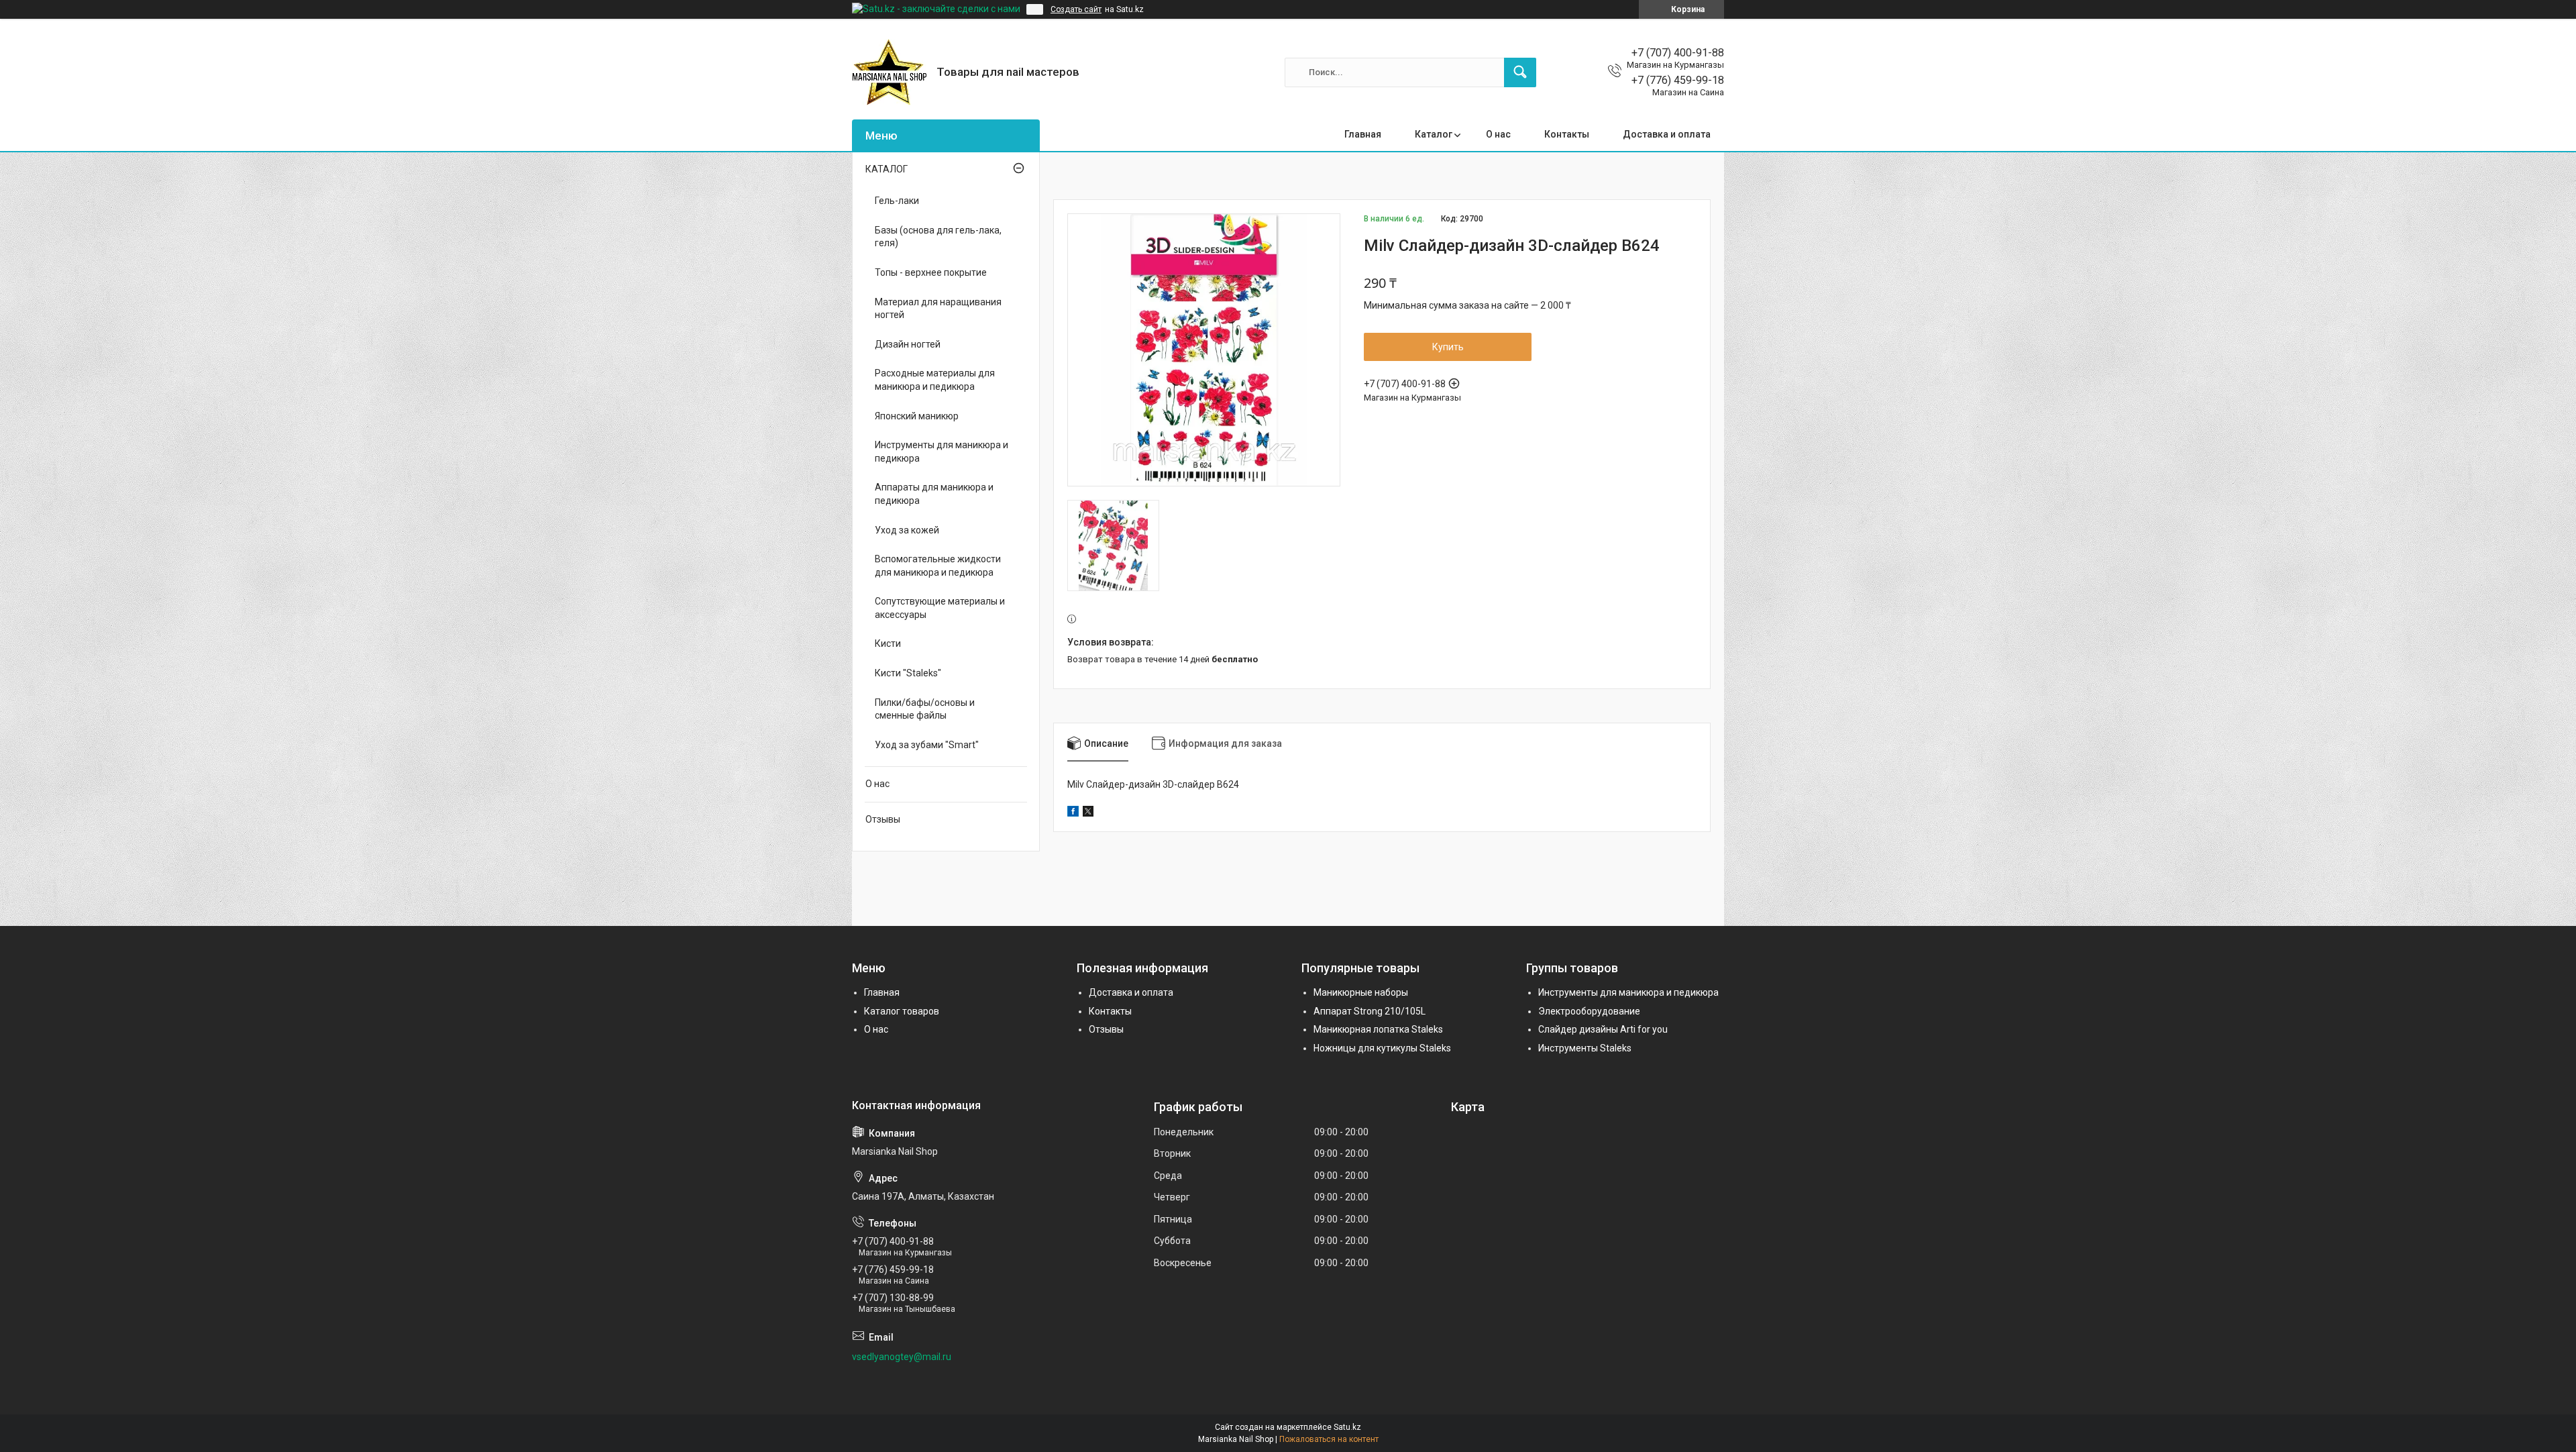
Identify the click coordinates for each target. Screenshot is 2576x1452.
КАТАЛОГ (887, 169)
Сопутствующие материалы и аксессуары (940, 608)
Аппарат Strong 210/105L (1370, 1011)
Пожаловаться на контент (1329, 1439)
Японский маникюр (917, 416)
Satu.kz (1347, 1427)
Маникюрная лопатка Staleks (1378, 1029)
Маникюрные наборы (1361, 992)
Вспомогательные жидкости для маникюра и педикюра (938, 566)
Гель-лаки (897, 201)
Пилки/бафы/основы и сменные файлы (925, 709)
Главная (1363, 134)
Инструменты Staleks (1585, 1048)
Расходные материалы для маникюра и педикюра (935, 380)
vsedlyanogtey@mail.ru (902, 1357)
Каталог (1434, 134)
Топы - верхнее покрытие (931, 272)
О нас (1498, 134)
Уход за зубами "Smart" (927, 745)
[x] (1088, 813)
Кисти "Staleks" (908, 673)
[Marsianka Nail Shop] (889, 72)
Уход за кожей (907, 530)
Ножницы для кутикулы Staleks (1382, 1048)
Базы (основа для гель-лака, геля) (938, 237)
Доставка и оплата (1667, 134)
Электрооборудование (1589, 1011)
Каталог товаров (902, 1011)
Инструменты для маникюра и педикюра (942, 452)
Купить (1448, 347)
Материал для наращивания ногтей (938, 309)
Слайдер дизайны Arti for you (1603, 1029)
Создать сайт (1076, 9)
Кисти (888, 643)
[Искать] (1520, 72)
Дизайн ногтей (908, 344)
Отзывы (883, 819)
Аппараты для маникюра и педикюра (934, 494)
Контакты (1567, 134)
